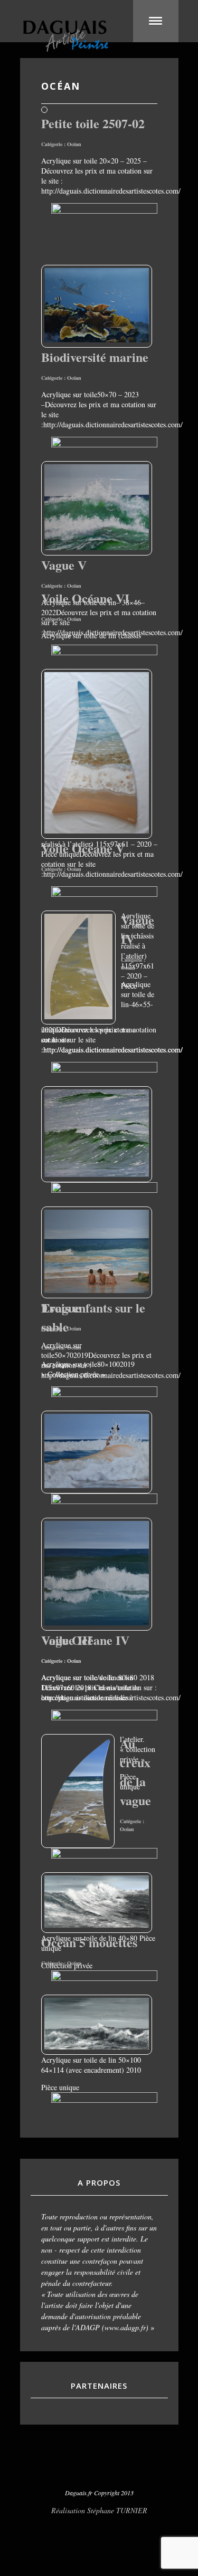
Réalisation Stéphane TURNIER (99, 2510)
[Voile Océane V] (78, 1016)
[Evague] (97, 1485)
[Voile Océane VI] (97, 831)
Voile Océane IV (85, 1640)
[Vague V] (97, 547)
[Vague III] (97, 1622)
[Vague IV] (97, 1174)
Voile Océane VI (85, 598)
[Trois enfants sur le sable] (97, 1290)
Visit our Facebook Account (99, 2466)
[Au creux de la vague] (97, 1925)
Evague (61, 1308)
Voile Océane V (83, 848)
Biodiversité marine (95, 357)
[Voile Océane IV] (78, 1840)
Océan (74, 144)
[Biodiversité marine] (97, 339)
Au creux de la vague (135, 1772)
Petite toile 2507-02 (93, 123)
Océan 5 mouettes (89, 1942)
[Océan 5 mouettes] (97, 2047)
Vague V (64, 565)
